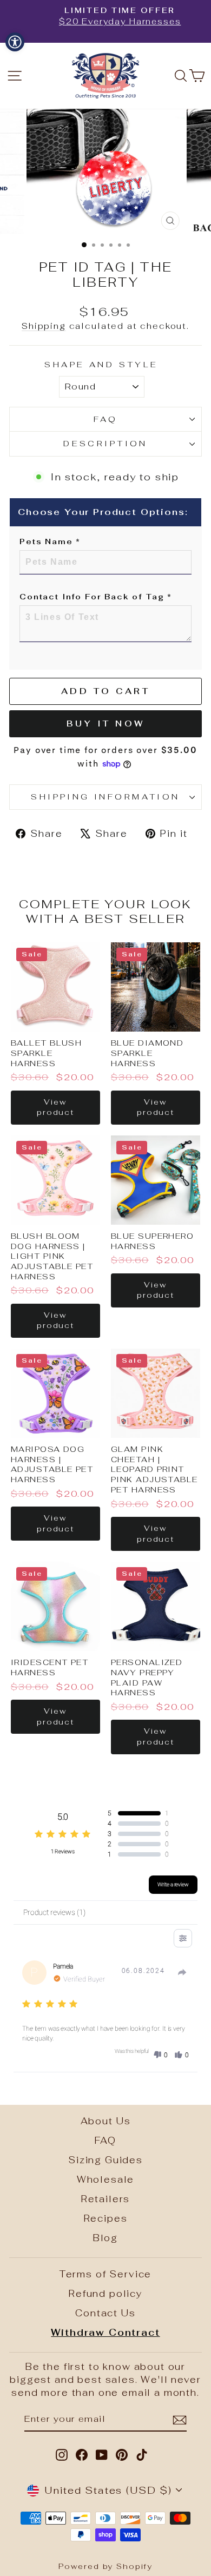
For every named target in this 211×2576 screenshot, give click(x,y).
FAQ (105, 419)
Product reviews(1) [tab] (54, 1912)
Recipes (106, 2218)
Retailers (106, 2199)
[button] (160, 2055)
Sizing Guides (105, 2160)
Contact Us (105, 2313)
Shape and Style (101, 364)
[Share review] (182, 1972)
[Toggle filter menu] (183, 1938)
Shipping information (105, 797)
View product (55, 1107)
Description (105, 443)
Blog (105, 2238)
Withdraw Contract (105, 2333)
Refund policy (105, 2294)
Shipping (44, 326)
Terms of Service (105, 2274)
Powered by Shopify (105, 2566)
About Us (106, 2121)
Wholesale (106, 2179)
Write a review (173, 1884)
